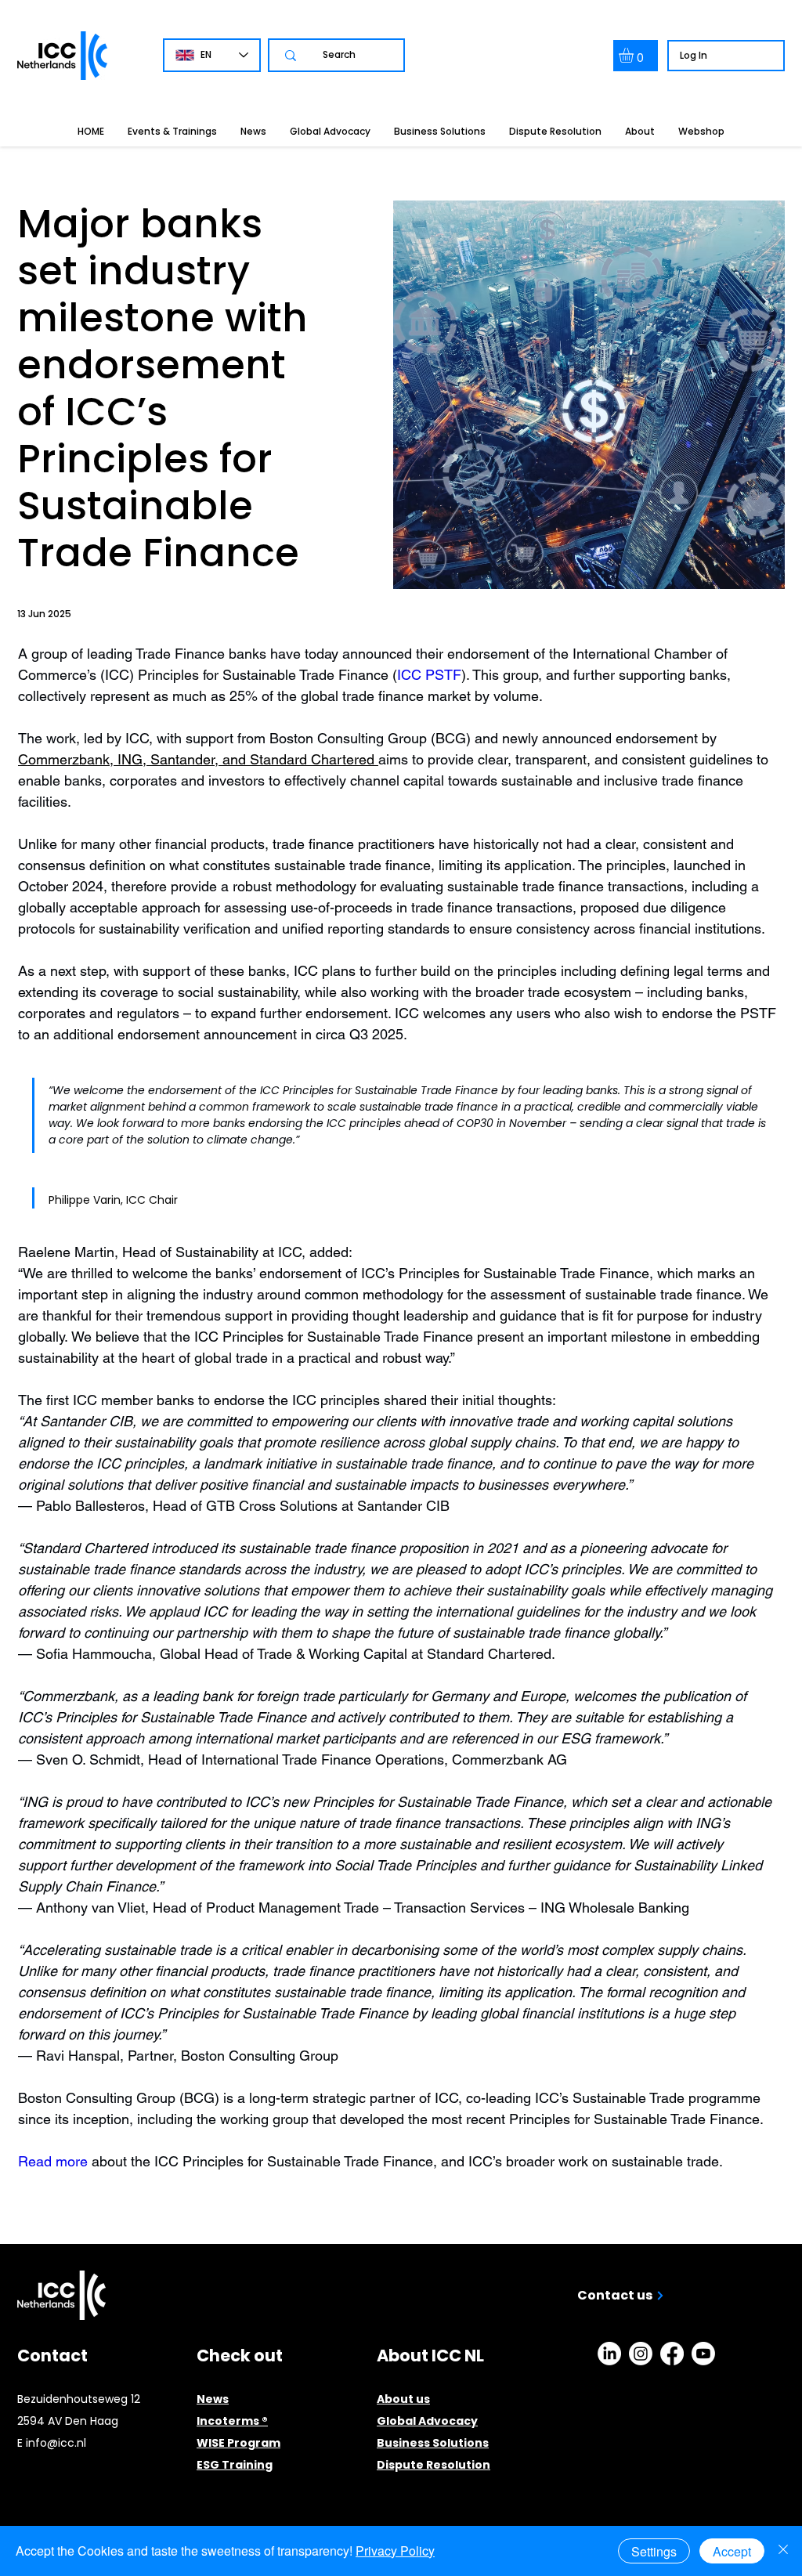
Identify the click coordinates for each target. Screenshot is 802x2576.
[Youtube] (703, 2354)
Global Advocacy (427, 2421)
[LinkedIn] (609, 2354)
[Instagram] (641, 2354)
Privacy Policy (395, 2551)
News (213, 2399)
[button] (635, 55)
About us (403, 2399)
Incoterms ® (232, 2421)
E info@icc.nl (52, 2443)
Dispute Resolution (434, 2465)
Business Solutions (433, 2443)
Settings (654, 2551)
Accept (732, 2551)
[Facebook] (672, 2354)
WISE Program (238, 2443)
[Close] (783, 2551)
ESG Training (235, 2465)
